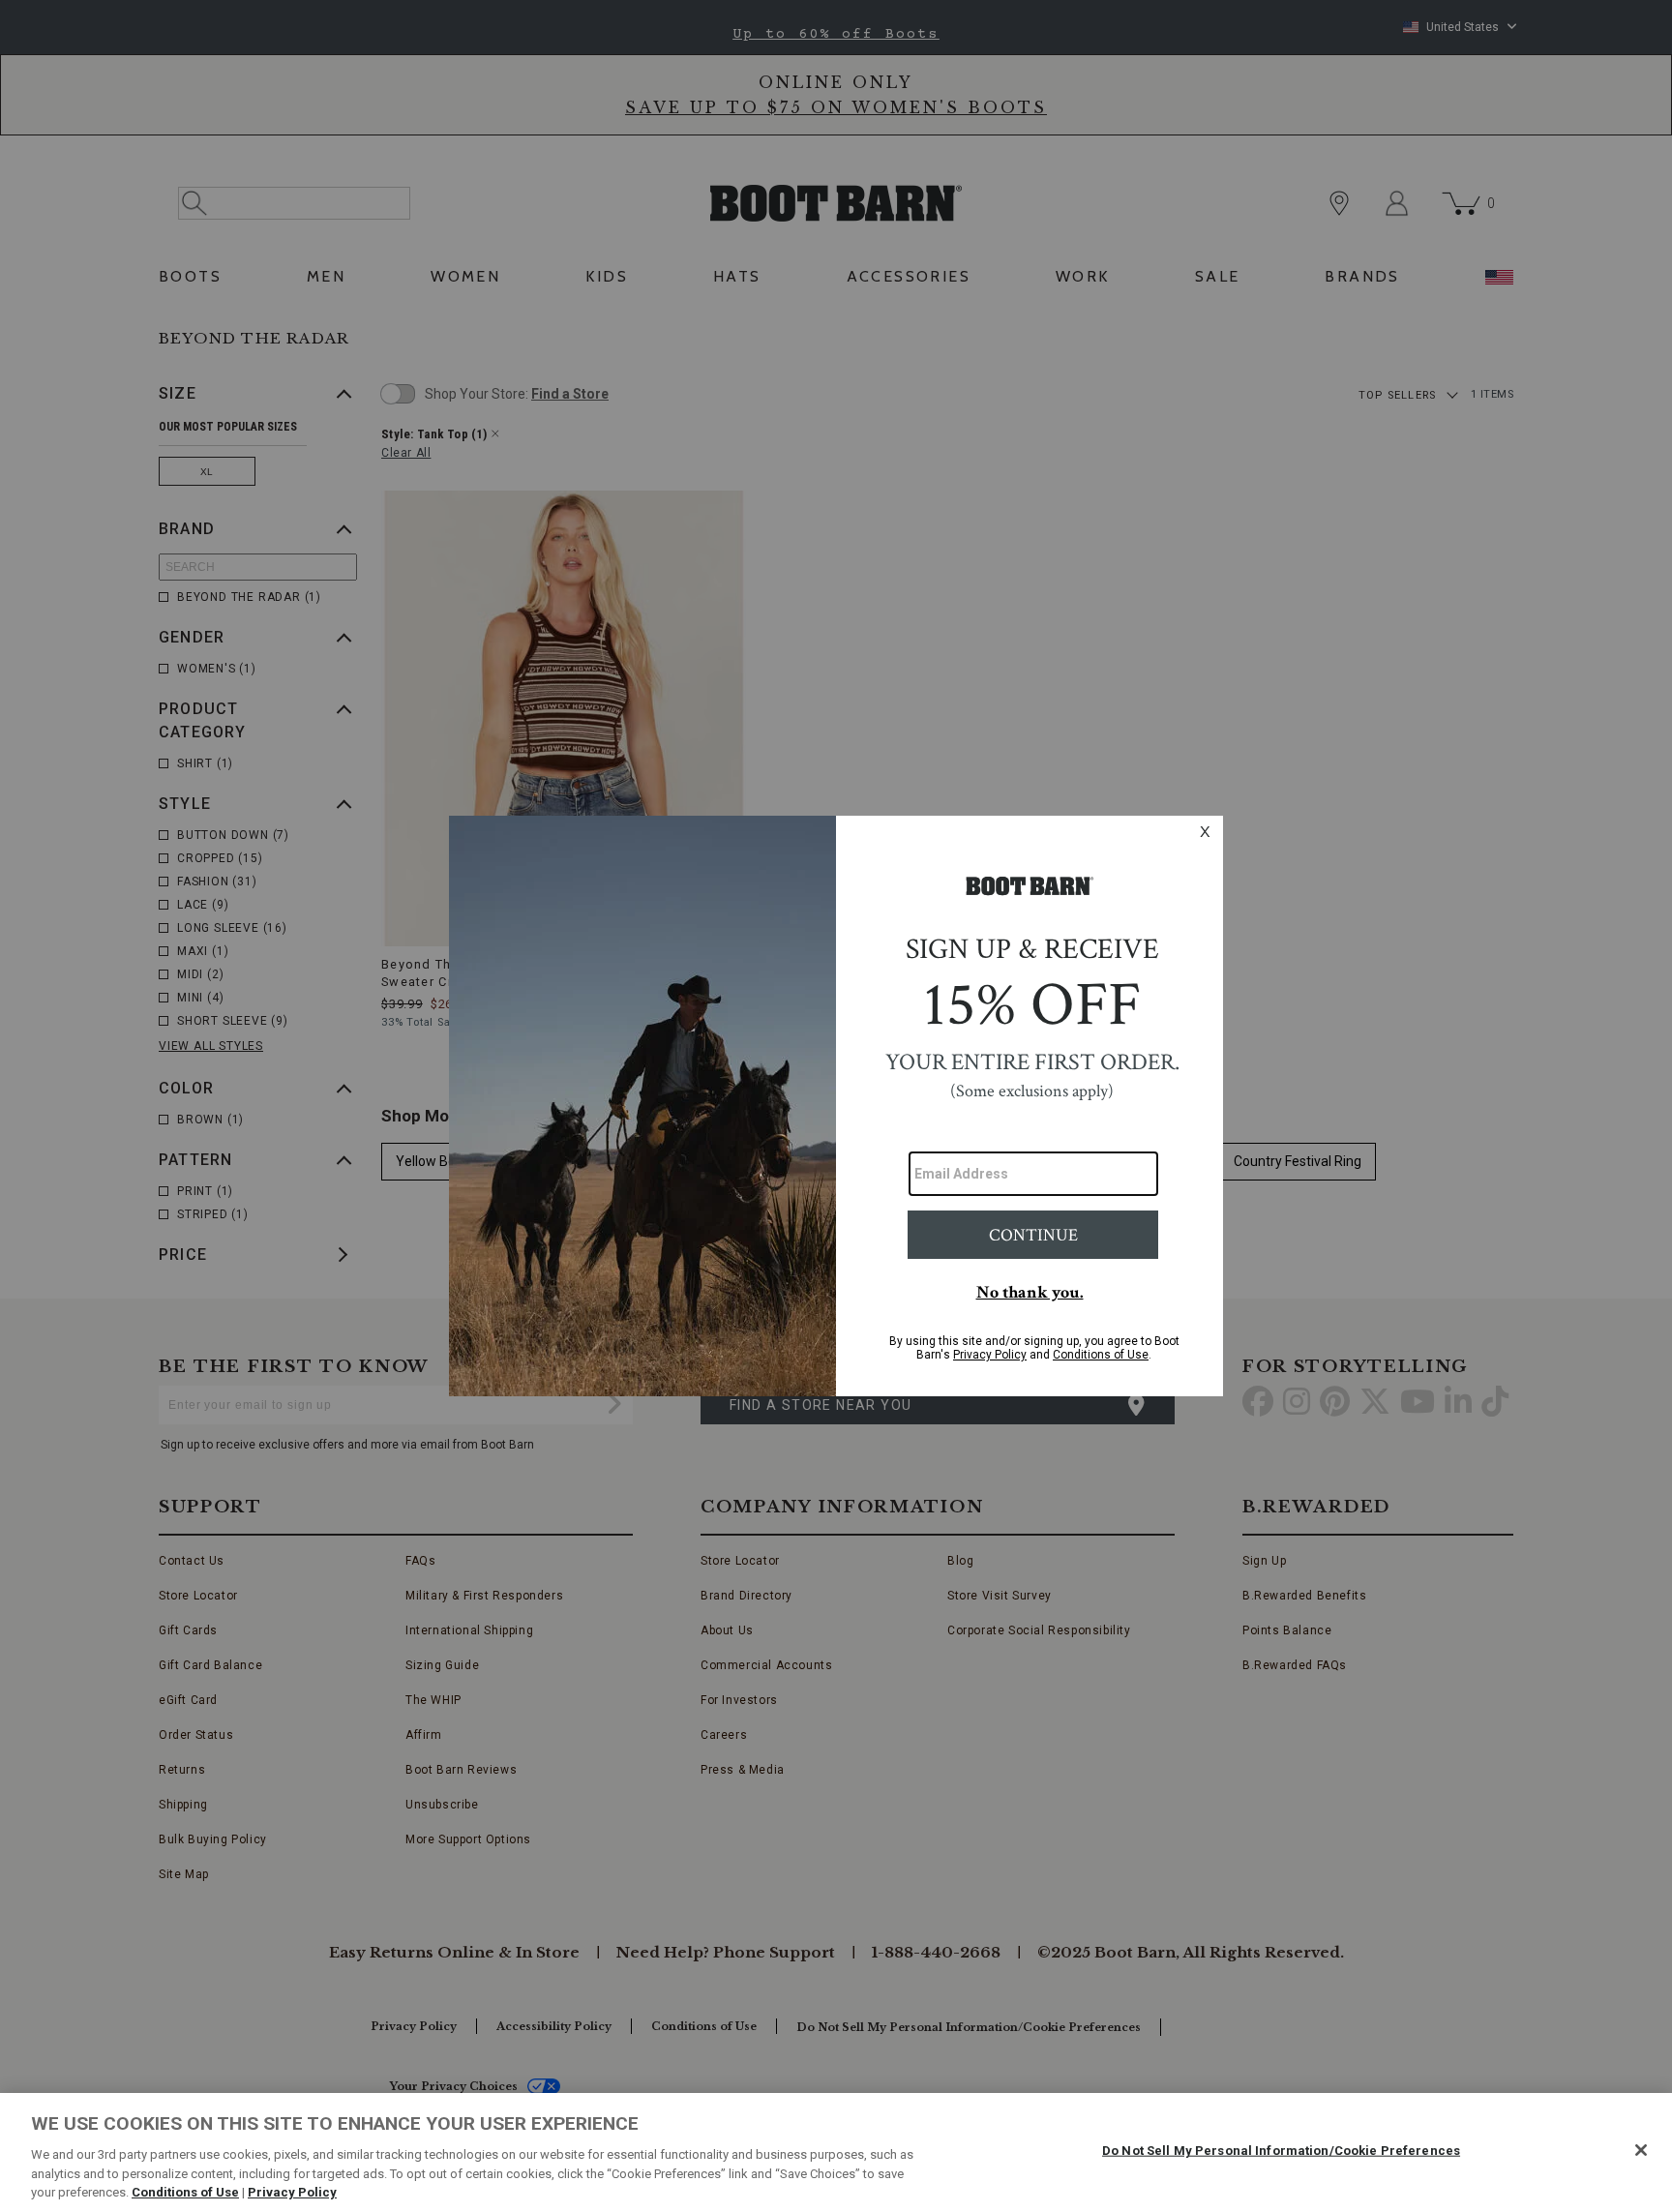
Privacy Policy (292, 2192)
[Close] (1641, 2150)
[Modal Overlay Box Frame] (836, 1106)
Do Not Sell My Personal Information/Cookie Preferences (1281, 2151)
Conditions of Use (185, 2192)
